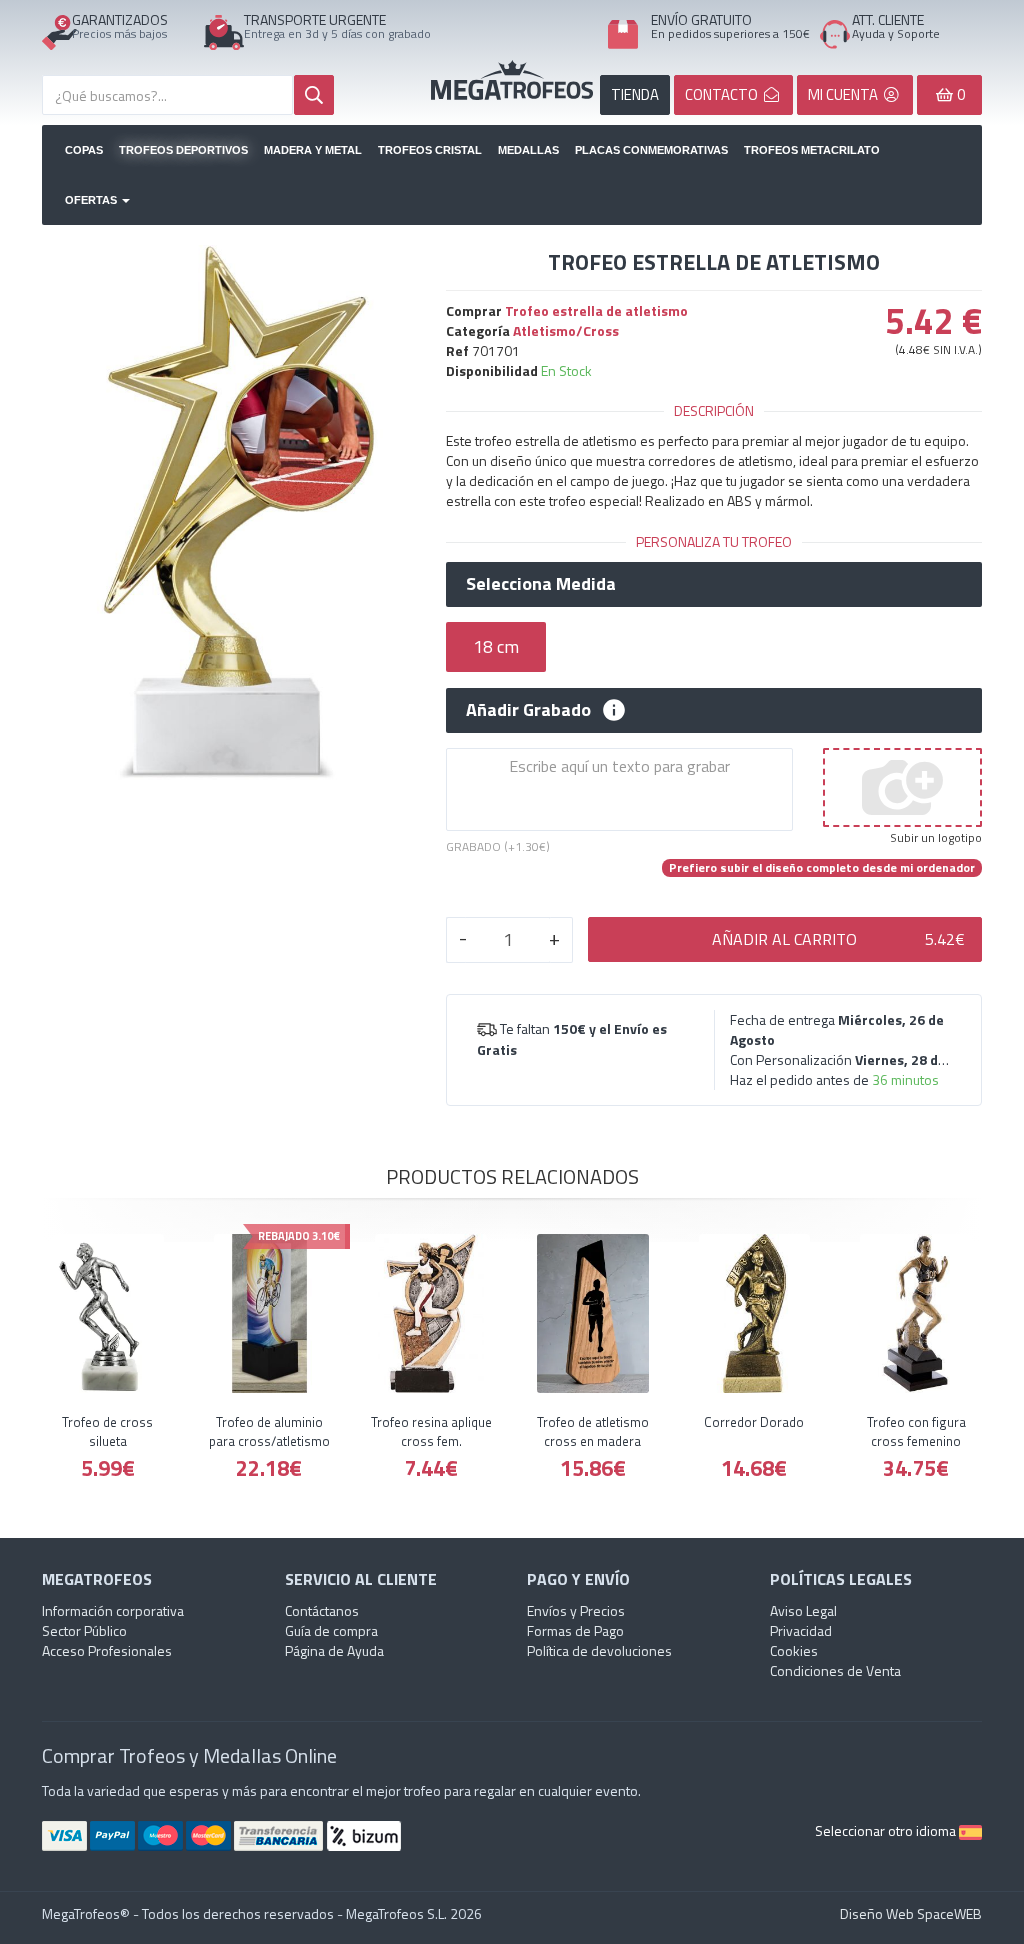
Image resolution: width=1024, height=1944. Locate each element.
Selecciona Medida (541, 584)
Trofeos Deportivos (183, 150)
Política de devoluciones (599, 1650)
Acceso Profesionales (107, 1650)
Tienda (635, 94)
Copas (84, 150)
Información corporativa (113, 1610)
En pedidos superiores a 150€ (730, 33)
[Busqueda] (314, 95)
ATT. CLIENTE (888, 19)
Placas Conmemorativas (651, 150)
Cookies (794, 1650)
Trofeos (512, 80)
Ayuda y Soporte (896, 33)
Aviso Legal (803, 1610)
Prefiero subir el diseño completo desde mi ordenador (822, 868)
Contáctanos (322, 1610)
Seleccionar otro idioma (887, 1830)
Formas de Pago (575, 1630)
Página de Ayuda (334, 1650)
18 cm (496, 646)
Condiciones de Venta (835, 1670)
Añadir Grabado (528, 710)
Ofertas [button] (92, 200)
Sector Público (84, 1630)
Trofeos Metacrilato (812, 150)
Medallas (528, 150)
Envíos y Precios (576, 1610)
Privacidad (801, 1630)
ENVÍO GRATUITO (701, 19)
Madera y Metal (313, 150)
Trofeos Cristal (430, 150)
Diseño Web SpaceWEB (911, 1913)
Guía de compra (331, 1630)
